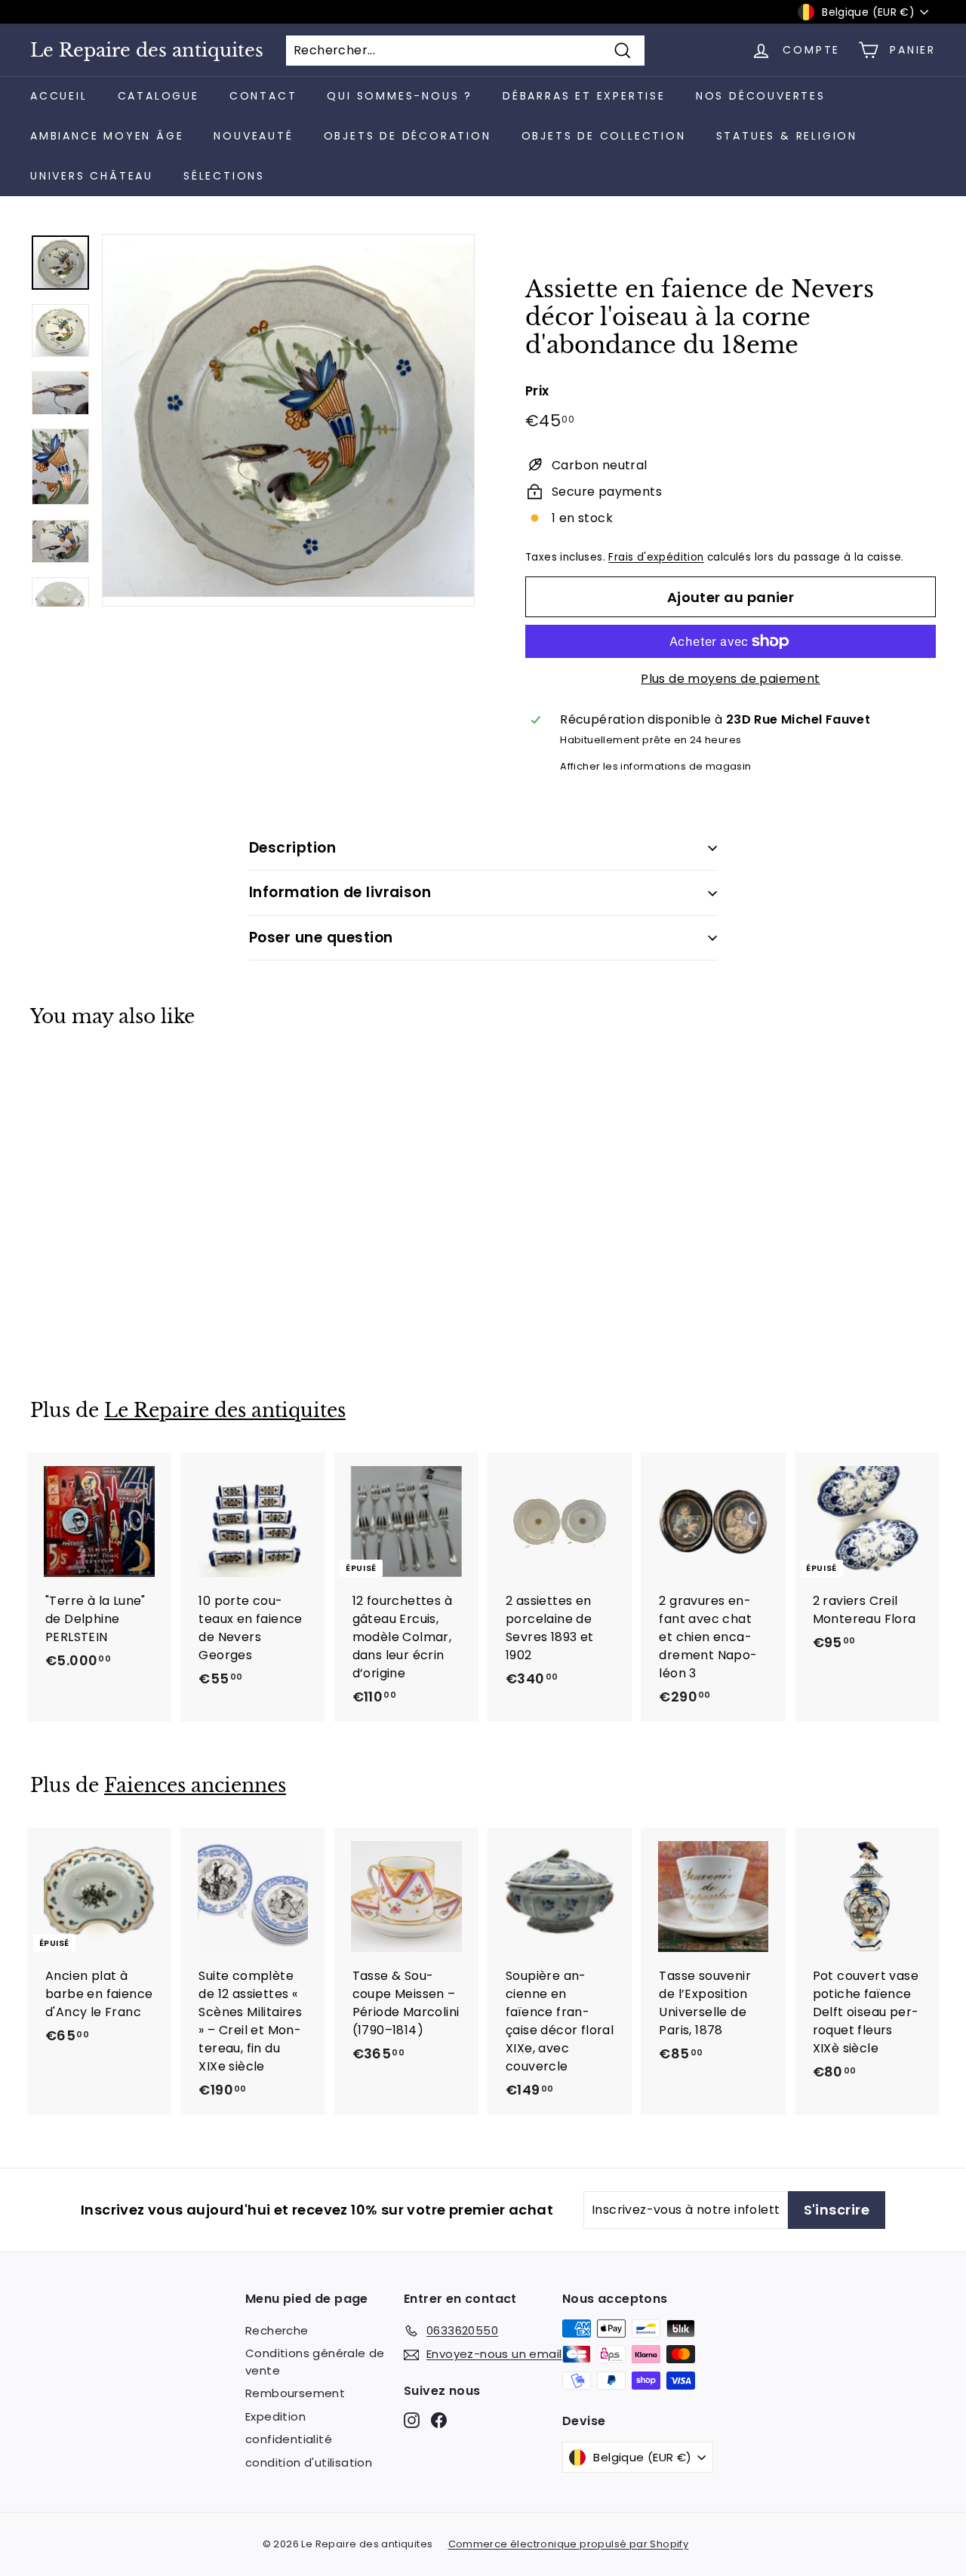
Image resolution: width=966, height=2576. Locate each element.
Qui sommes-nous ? (400, 96)
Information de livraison (340, 892)
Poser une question (321, 938)
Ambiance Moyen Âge (107, 136)
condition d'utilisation (309, 2462)
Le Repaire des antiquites (147, 51)
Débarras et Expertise (584, 96)
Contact (263, 96)
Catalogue (158, 96)
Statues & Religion (787, 136)
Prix (537, 391)
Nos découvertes (761, 96)
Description (292, 848)
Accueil (59, 96)
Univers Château (92, 176)
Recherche (277, 2330)
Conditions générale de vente (315, 2362)
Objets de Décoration (408, 136)
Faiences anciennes (195, 1786)
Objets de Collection (604, 136)
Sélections (224, 176)
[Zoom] (288, 420)
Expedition (275, 2416)
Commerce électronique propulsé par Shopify (569, 2544)
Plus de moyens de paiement (730, 679)
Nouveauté (253, 136)
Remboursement (295, 2393)
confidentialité (289, 2439)
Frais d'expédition (656, 557)
